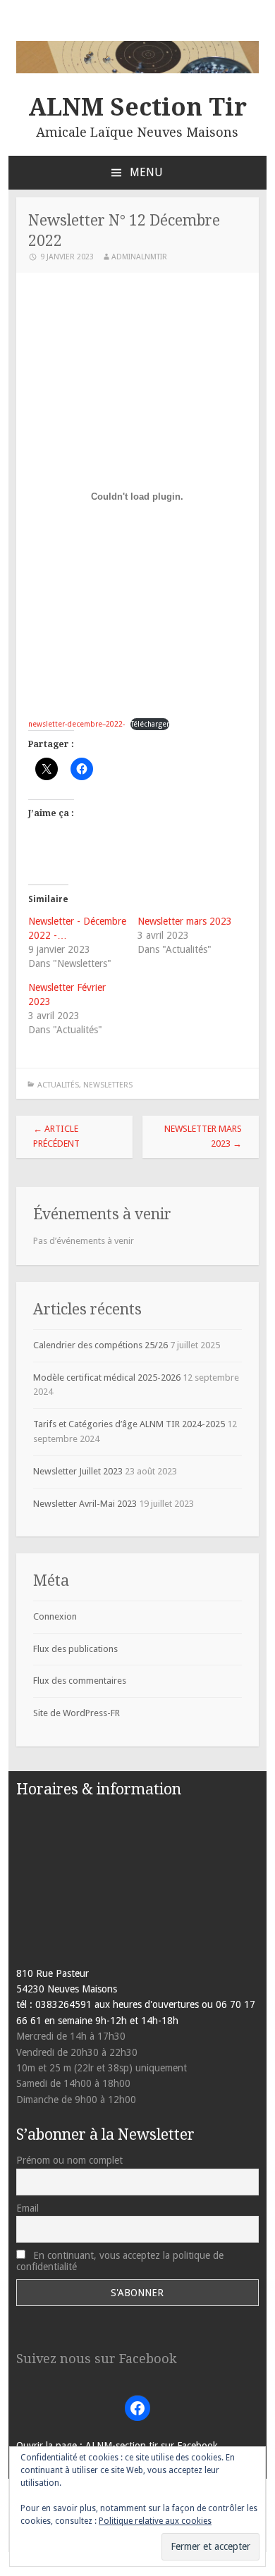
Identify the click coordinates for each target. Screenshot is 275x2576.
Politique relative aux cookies (155, 2521)
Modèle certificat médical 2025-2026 (107, 1378)
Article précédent (56, 1136)
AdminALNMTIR (139, 257)
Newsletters (108, 1085)
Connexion (55, 1616)
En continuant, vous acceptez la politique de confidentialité (120, 2261)
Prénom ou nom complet (69, 2160)
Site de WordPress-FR (77, 1713)
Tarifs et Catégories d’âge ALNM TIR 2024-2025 (129, 1424)
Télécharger (150, 724)
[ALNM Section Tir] (138, 70)
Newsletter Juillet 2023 (78, 1471)
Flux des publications (75, 1649)
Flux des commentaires (80, 1681)
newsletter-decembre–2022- (77, 724)
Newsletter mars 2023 (185, 921)
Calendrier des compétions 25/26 (100, 1345)
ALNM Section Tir (137, 107)
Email (28, 2208)
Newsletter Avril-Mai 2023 (85, 1504)
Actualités (58, 1085)
